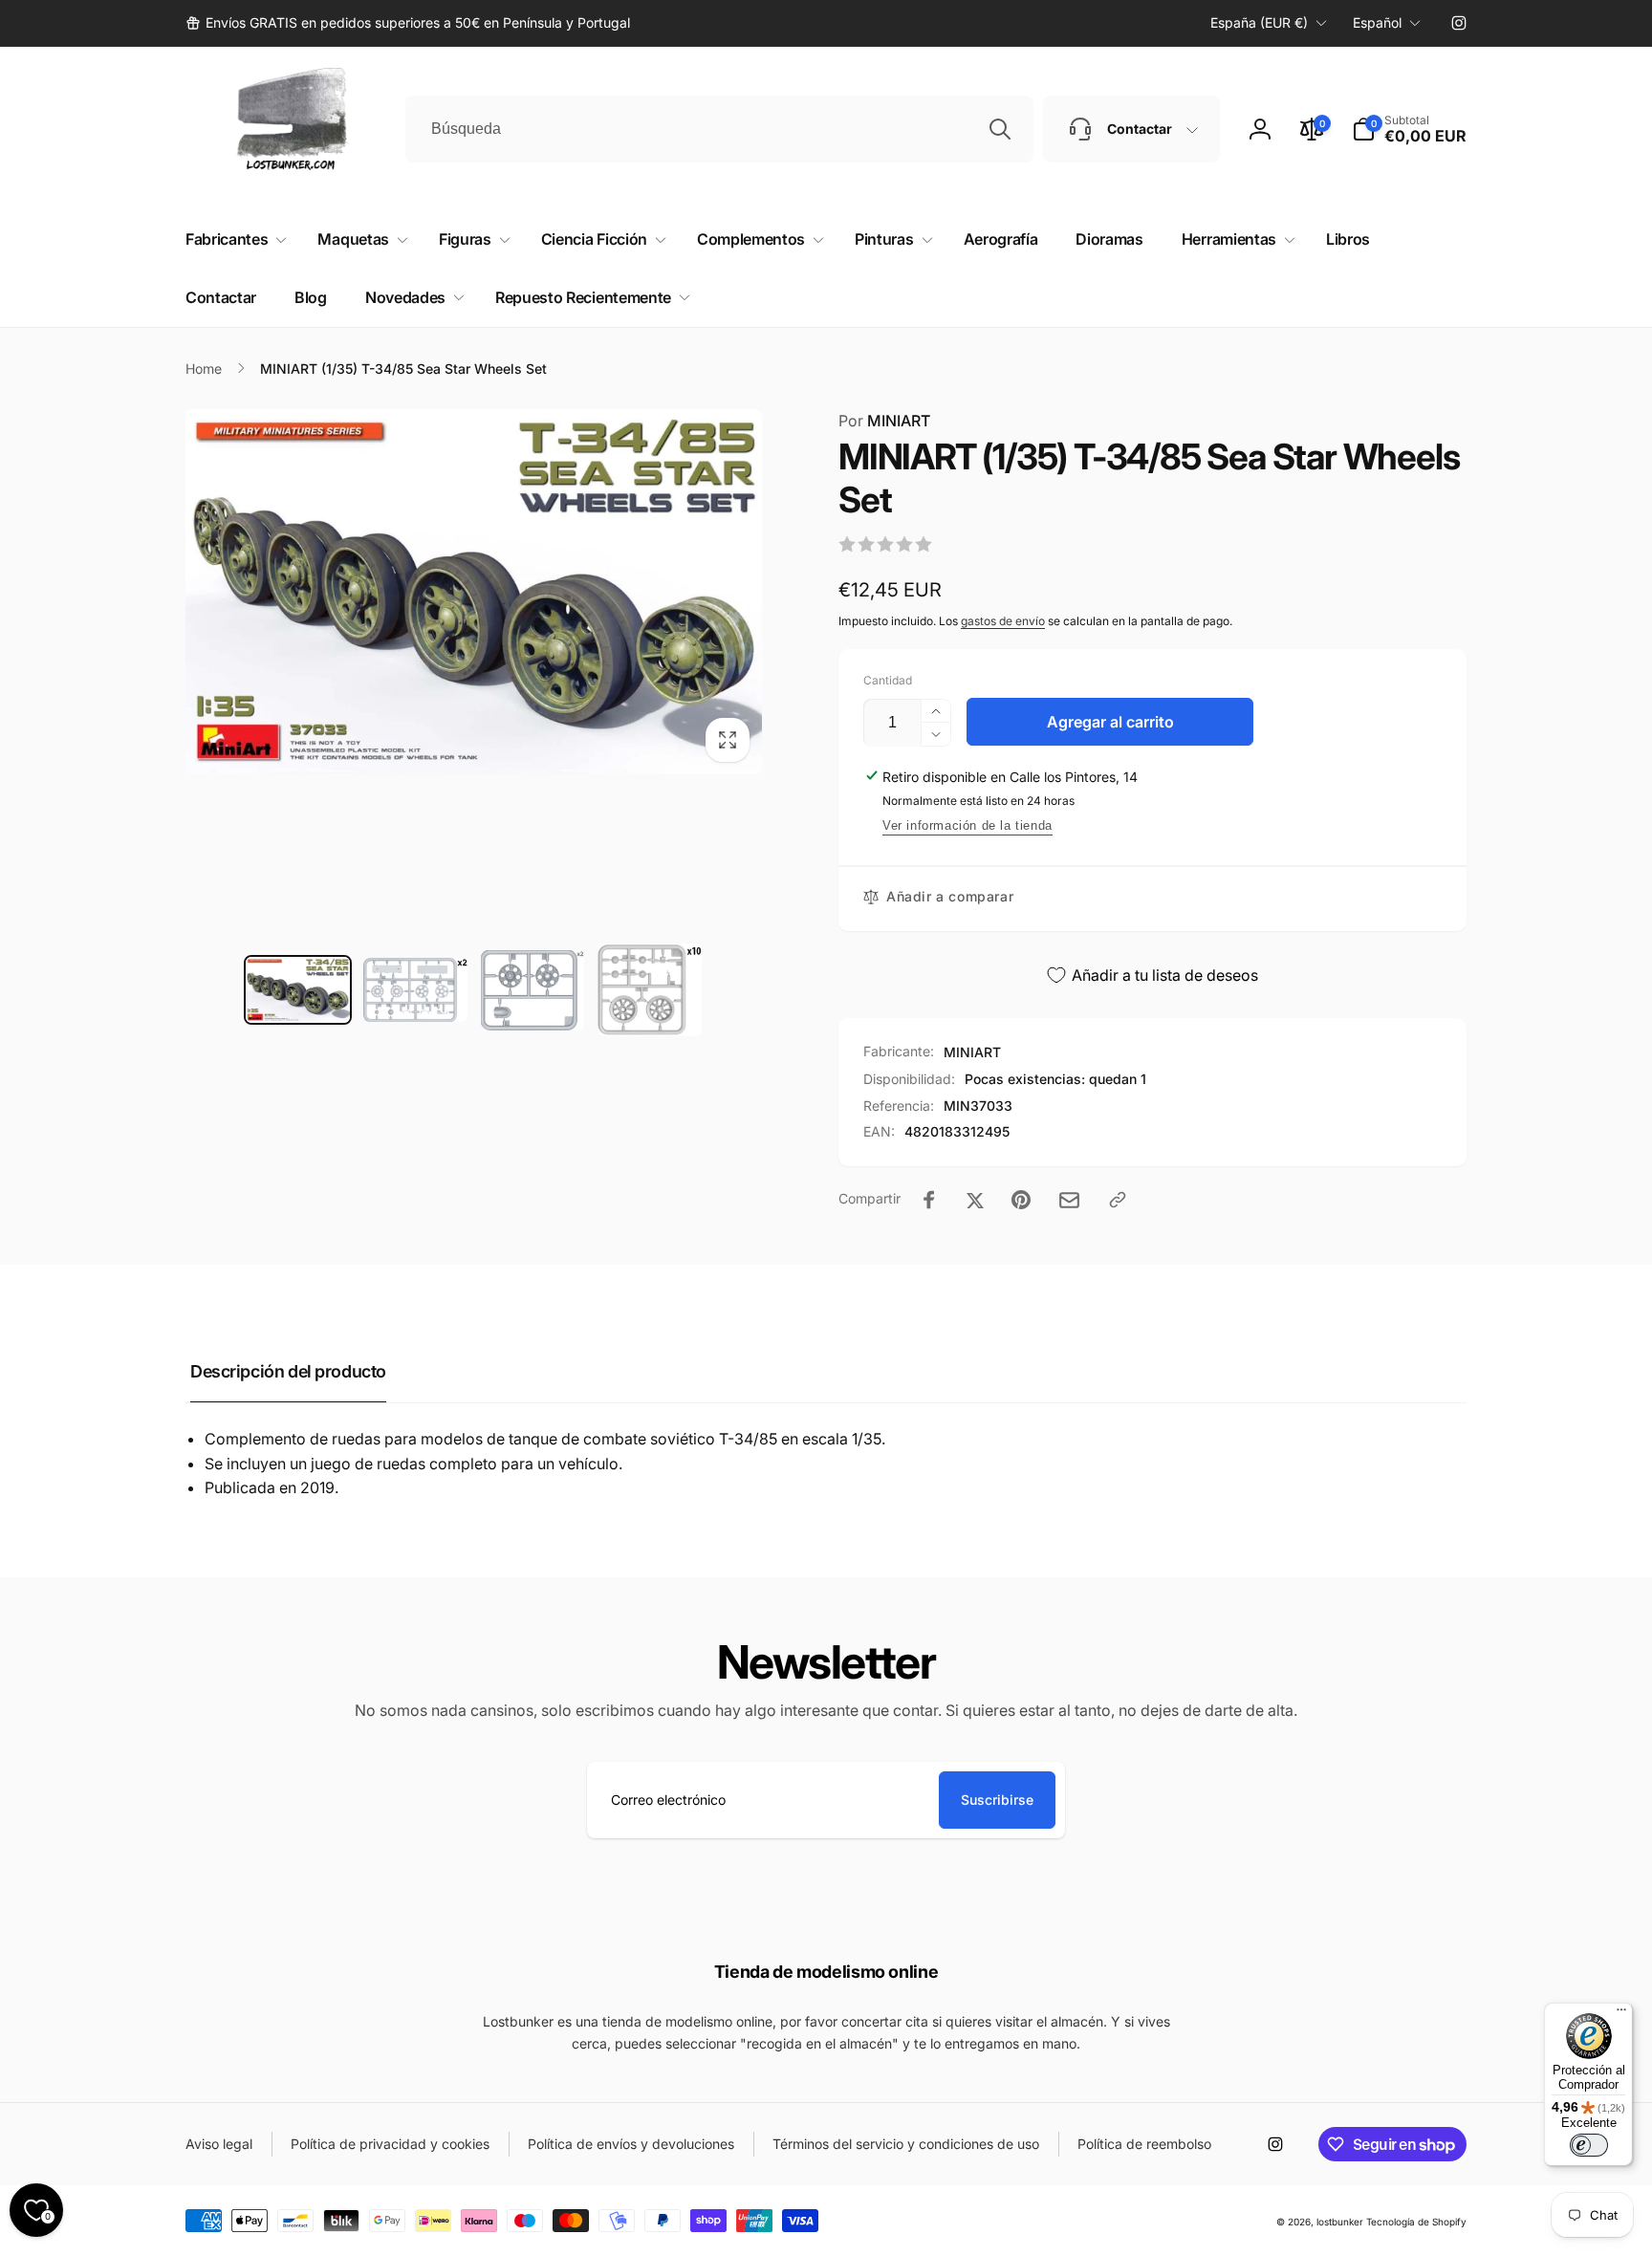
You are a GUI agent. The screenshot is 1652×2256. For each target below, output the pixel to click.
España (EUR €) (1259, 22)
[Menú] (1621, 2014)
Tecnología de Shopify (1416, 2222)
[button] (1409, 129)
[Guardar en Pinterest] (1021, 1200)
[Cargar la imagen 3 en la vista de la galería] (533, 990)
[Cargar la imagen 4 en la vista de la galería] (650, 990)
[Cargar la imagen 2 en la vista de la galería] (415, 990)
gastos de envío (1003, 621)
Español (1377, 22)
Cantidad (888, 680)
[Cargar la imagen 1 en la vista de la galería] (298, 990)
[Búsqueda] (1000, 129)
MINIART (884, 421)
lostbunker (1340, 2222)
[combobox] (719, 129)
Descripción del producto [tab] (288, 1371)
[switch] (1589, 2145)
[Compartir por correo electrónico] (1069, 1200)
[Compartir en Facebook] (929, 1200)
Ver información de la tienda (967, 825)
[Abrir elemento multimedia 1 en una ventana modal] (474, 592)
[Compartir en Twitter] (975, 1200)
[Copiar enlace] (1118, 1200)
